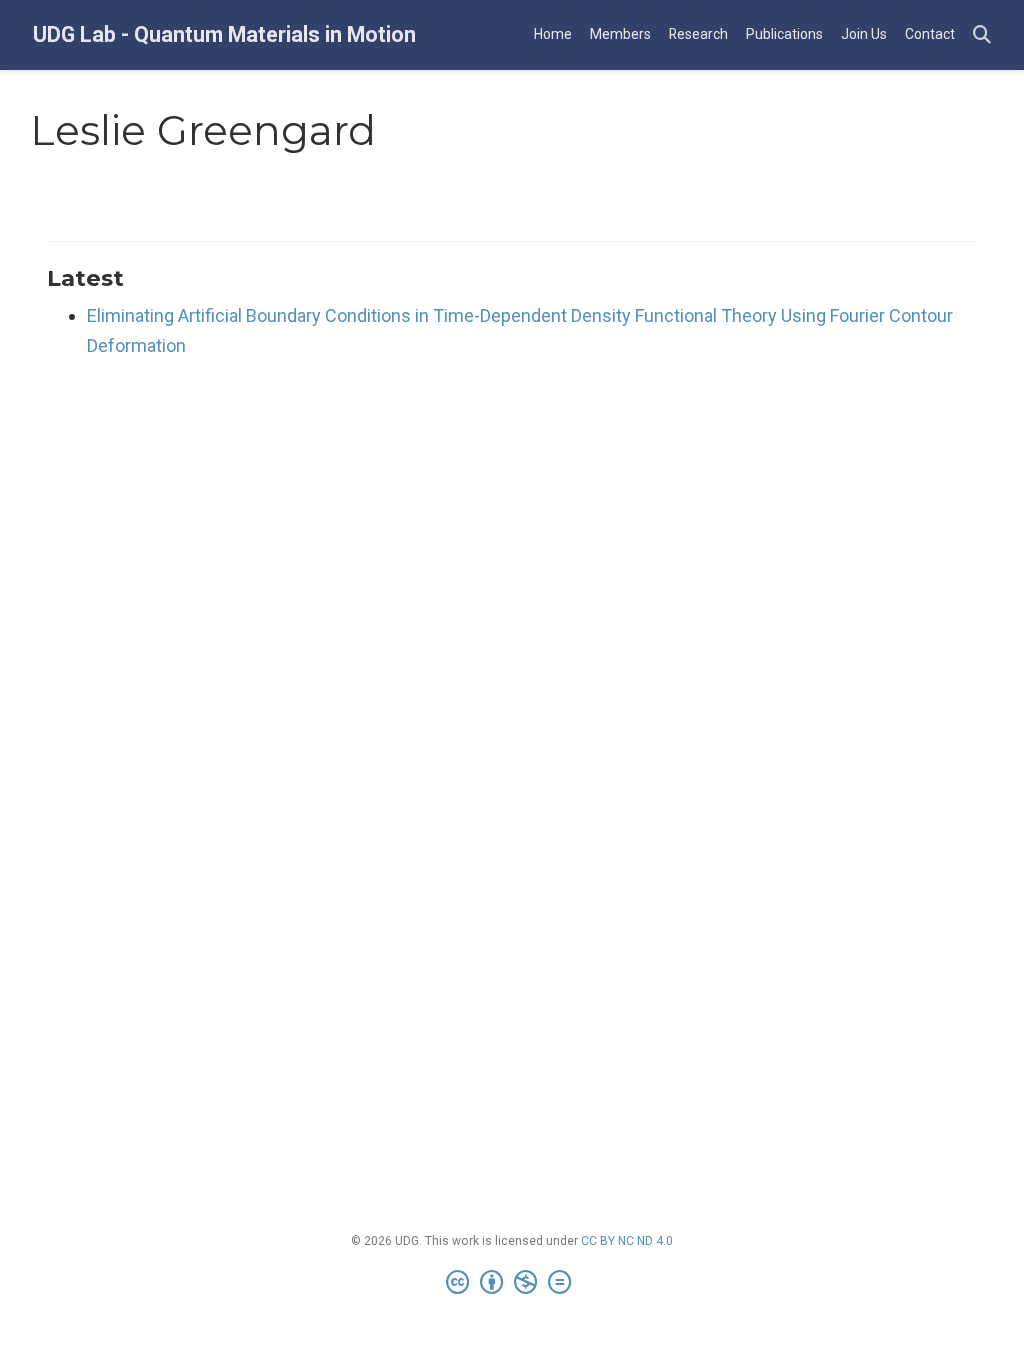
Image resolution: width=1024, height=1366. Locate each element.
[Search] (982, 35)
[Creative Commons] (512, 1283)
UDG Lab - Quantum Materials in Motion (224, 34)
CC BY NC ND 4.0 (627, 1241)
